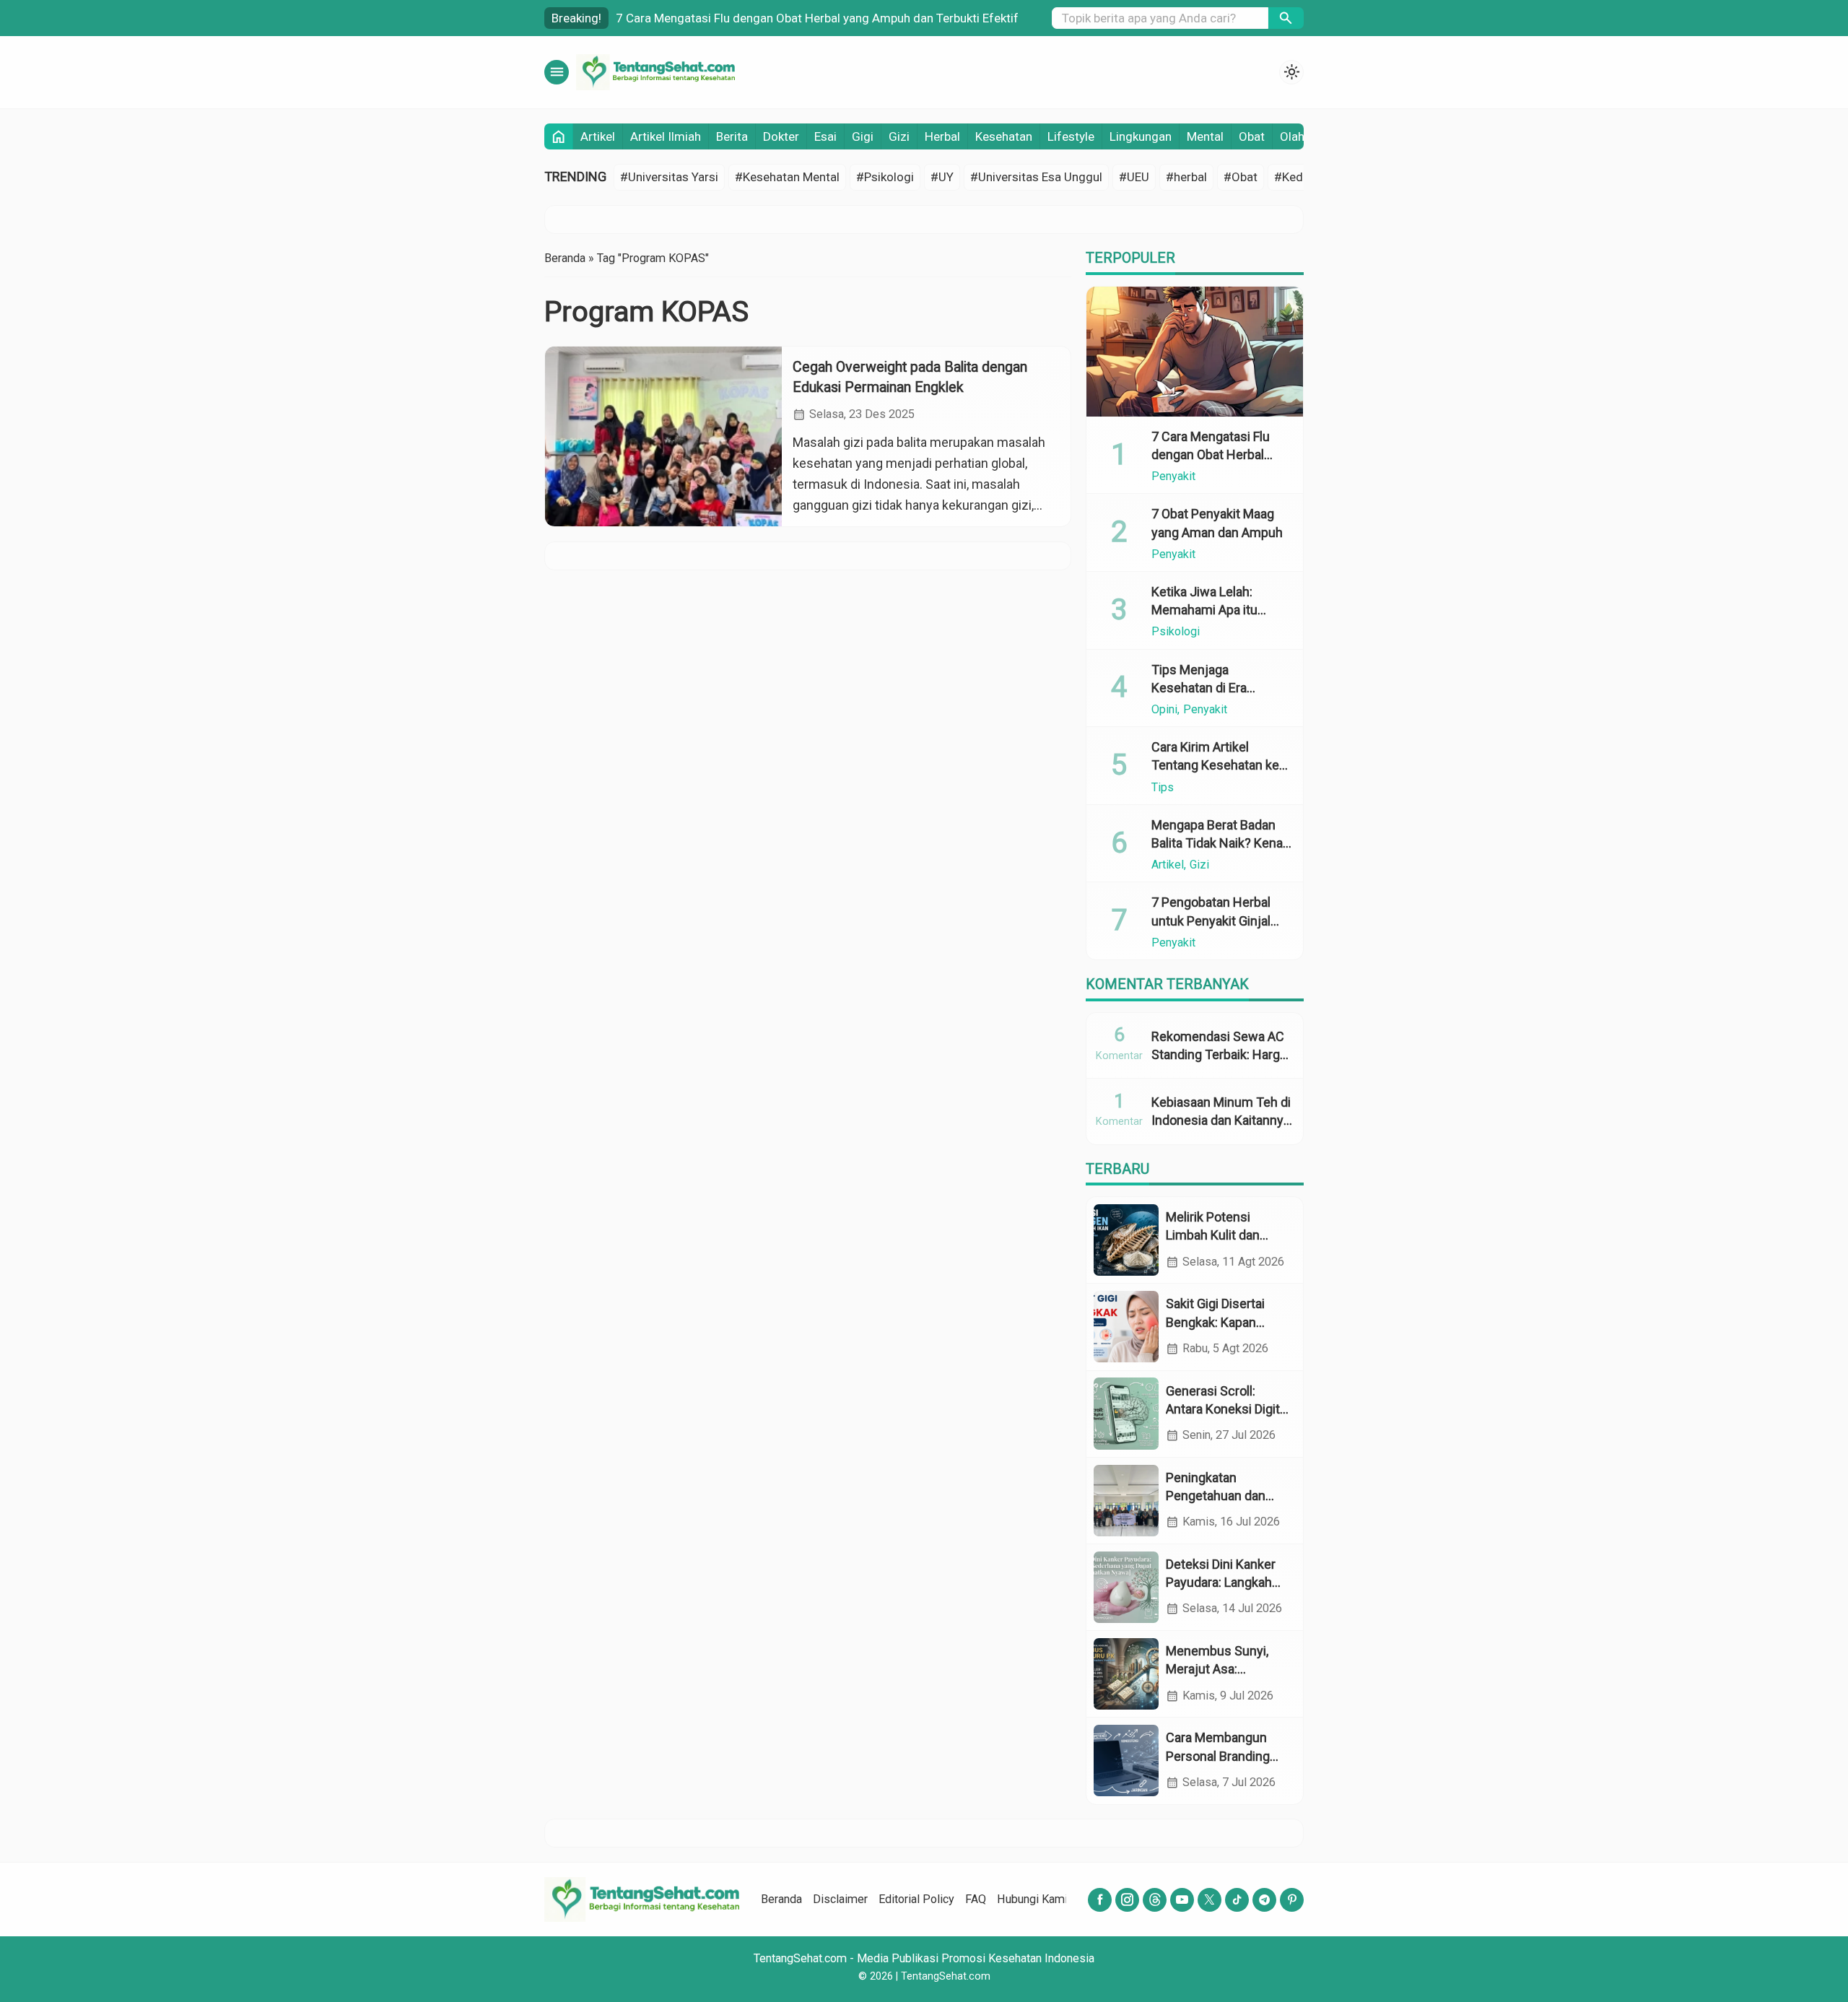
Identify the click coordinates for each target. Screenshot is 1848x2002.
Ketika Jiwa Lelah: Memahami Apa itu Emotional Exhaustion (1213, 610)
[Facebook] (1100, 1900)
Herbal (942, 136)
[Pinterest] (1292, 1900)
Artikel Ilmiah (666, 136)
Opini (1164, 710)
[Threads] (1155, 1900)
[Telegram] (1264, 1900)
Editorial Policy (916, 1899)
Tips (1163, 787)
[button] (1286, 18)
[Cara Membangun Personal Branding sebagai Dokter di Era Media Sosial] (1126, 1761)
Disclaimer (840, 1899)
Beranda (781, 1899)
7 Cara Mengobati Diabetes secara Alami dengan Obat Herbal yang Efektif (815, 18)
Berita (732, 136)
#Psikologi (885, 177)
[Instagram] (1127, 1900)
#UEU (1134, 177)
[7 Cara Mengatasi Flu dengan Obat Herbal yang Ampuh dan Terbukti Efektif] (1195, 352)
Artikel (598, 136)
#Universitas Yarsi (669, 177)
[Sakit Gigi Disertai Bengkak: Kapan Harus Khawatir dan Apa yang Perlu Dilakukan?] (1126, 1327)
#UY (942, 177)
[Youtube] (1182, 1900)
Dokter (781, 136)
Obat (1252, 136)
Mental (1205, 136)
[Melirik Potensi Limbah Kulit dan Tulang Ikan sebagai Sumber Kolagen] (1126, 1240)
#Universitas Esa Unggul (1036, 177)
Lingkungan (1141, 136)
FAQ (976, 1899)
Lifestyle (1071, 136)
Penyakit (1173, 476)
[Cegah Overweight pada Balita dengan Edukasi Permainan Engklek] (663, 436)
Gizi (899, 136)
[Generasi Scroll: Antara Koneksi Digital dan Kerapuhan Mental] (1126, 1413)
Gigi (863, 136)
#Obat (1241, 177)
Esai (825, 136)
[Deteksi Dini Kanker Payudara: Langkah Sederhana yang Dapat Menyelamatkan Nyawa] (1126, 1587)
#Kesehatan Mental (787, 177)
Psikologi (1176, 632)
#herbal (1186, 177)
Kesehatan (1004, 136)
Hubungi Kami (1032, 1899)
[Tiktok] (1237, 1900)
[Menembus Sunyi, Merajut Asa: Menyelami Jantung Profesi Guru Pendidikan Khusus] (1126, 1674)
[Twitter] (1210, 1900)
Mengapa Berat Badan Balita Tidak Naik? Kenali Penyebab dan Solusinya (1221, 843)
